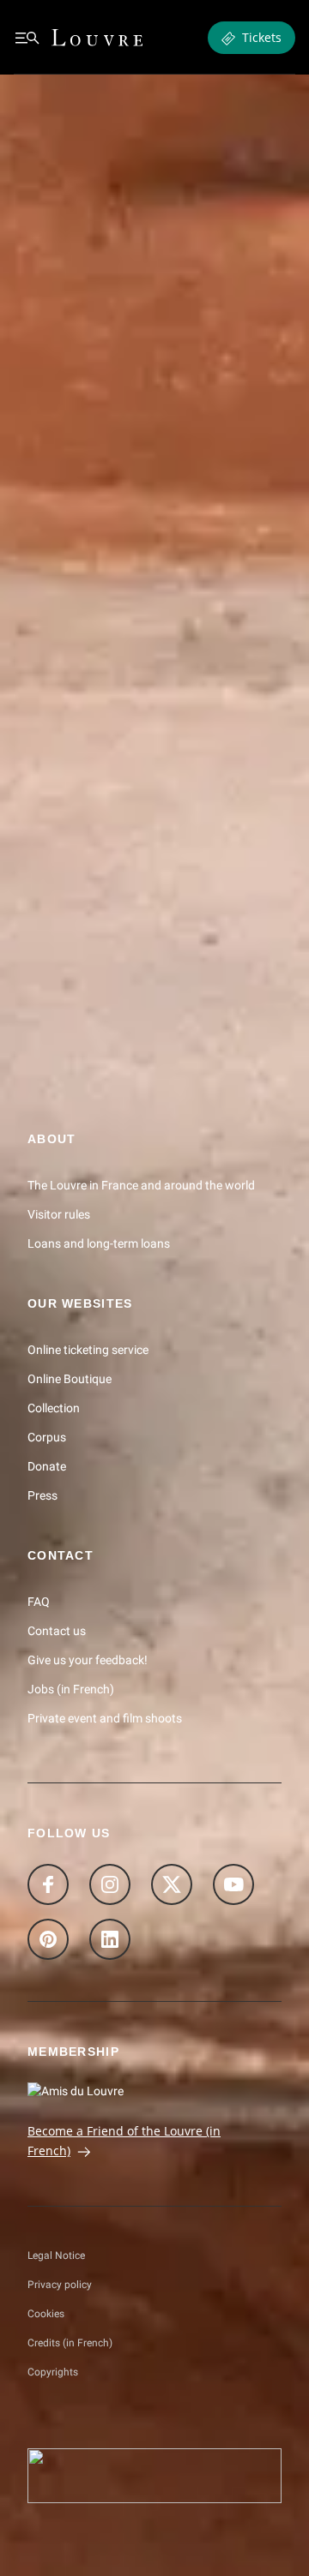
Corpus (47, 1436)
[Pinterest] (48, 1939)
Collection (54, 1407)
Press (42, 1495)
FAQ (39, 1601)
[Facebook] (48, 1884)
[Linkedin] (110, 1939)
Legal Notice (56, 2255)
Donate (47, 1465)
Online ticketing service (88, 1349)
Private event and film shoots (105, 1717)
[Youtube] (233, 1884)
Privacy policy (60, 2285)
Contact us (57, 1630)
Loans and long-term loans (99, 1243)
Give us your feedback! (88, 1659)
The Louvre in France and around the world (141, 1185)
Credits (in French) (70, 2343)
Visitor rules (59, 1214)
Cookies (46, 2314)
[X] (172, 1884)
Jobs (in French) (71, 1688)
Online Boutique (70, 1378)
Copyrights (53, 2372)
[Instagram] (110, 1884)
